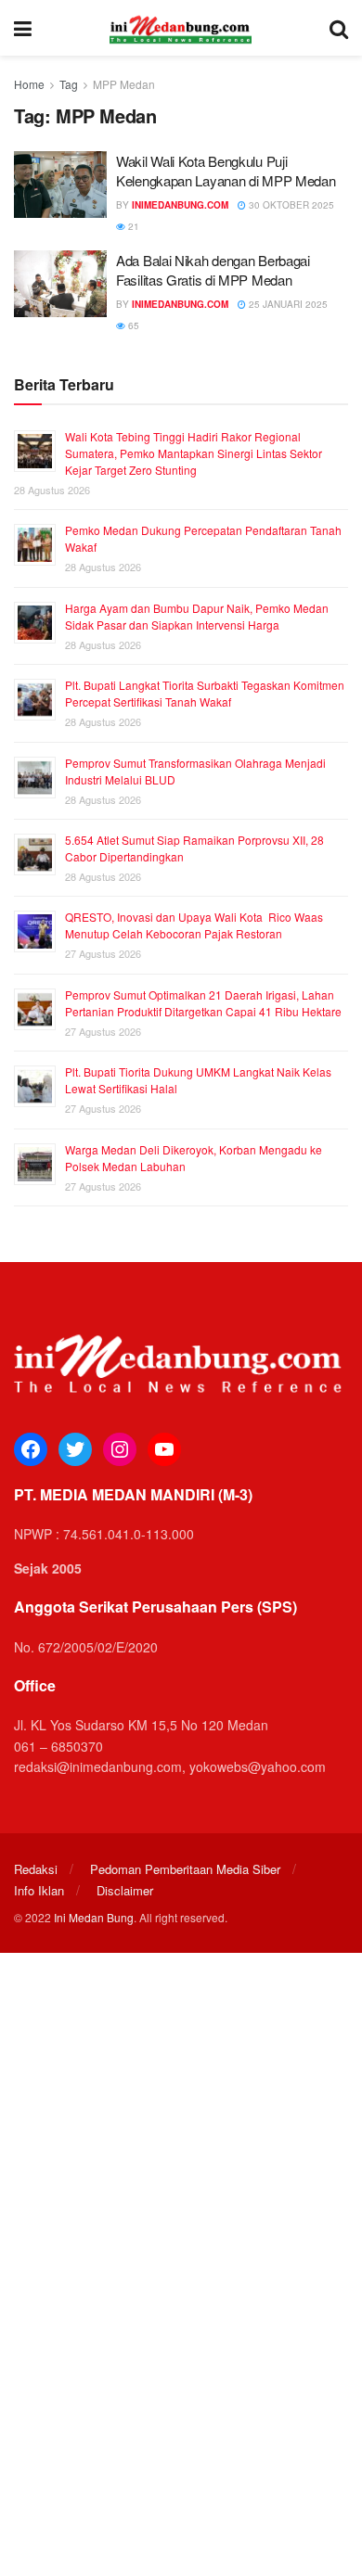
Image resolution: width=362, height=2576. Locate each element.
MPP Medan (124, 84)
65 (132, 325)
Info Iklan (39, 1890)
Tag (69, 84)
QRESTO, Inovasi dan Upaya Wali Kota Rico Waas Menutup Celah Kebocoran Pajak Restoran (194, 925)
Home (29, 84)
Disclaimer (125, 1890)
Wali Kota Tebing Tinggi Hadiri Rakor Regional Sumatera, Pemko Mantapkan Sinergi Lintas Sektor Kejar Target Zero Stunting (194, 453)
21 (132, 226)
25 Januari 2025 (287, 304)
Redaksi (36, 1869)
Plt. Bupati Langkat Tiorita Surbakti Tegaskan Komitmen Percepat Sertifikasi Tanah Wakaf (205, 693)
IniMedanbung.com (180, 205)
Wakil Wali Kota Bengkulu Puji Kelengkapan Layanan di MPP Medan (226, 171)
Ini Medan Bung (94, 1917)
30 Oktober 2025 (290, 205)
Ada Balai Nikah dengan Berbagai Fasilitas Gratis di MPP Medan (213, 270)
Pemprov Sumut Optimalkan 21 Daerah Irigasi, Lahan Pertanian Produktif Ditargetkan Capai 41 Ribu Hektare (203, 1003)
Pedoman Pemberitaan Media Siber (185, 1869)
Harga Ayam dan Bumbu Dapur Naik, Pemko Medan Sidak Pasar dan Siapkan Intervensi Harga (197, 616)
